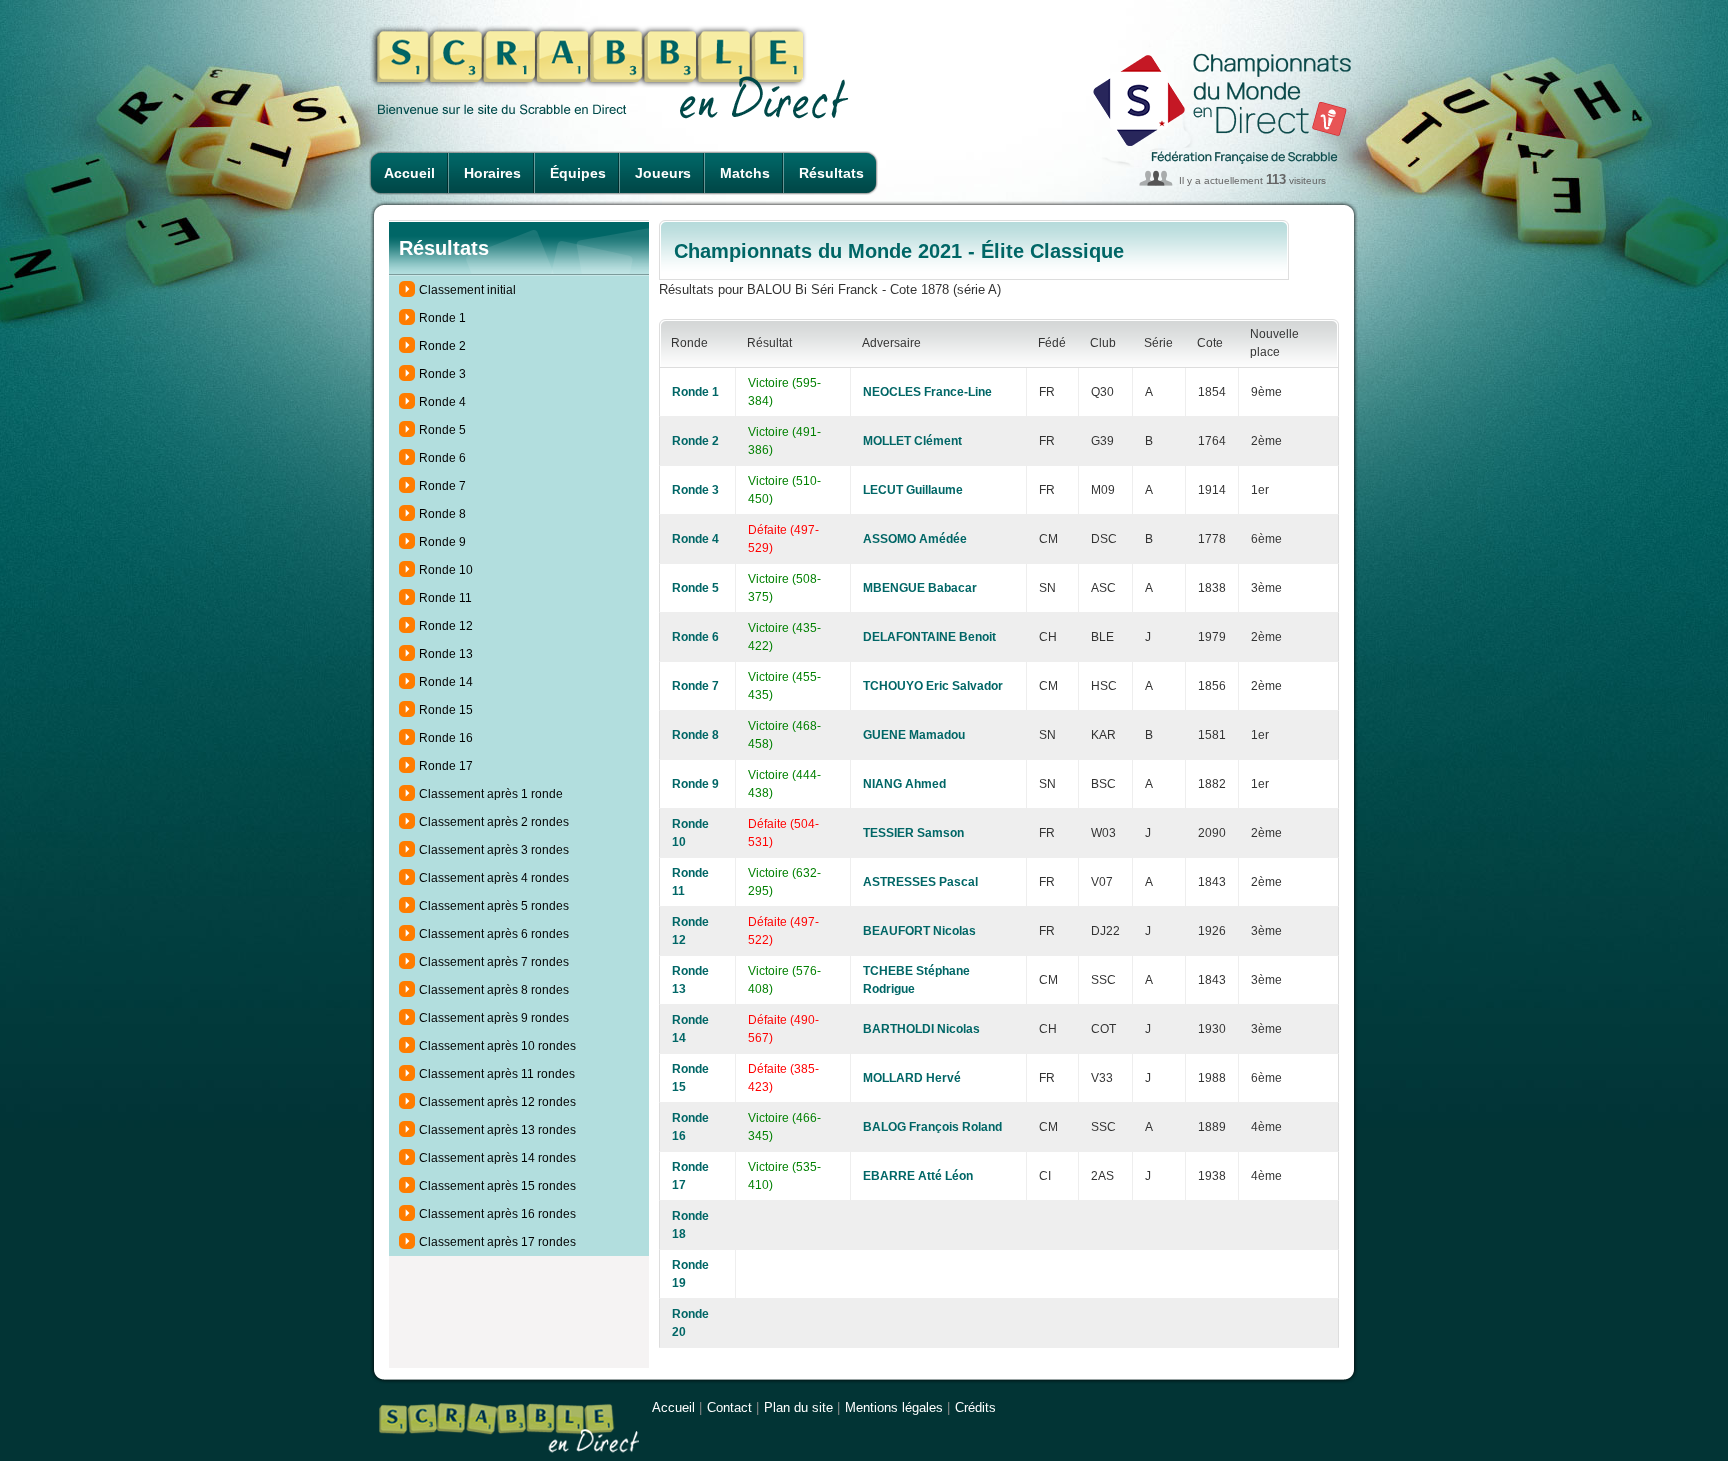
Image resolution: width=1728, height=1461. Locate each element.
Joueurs (663, 173)
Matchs (745, 173)
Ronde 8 (442, 514)
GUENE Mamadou (914, 735)
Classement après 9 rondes (494, 1018)
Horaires (492, 173)
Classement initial (467, 290)
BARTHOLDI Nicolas (921, 1029)
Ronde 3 (442, 374)
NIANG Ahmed (904, 784)
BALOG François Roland (932, 1127)
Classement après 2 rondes (494, 822)
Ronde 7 (442, 486)
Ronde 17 (446, 766)
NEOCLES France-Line (927, 392)
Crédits (975, 1407)
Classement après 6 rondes (494, 934)
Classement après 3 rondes (494, 850)
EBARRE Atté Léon (918, 1176)
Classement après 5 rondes (494, 906)
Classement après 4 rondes (494, 878)
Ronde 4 (442, 402)
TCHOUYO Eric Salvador (933, 686)
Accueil (409, 173)
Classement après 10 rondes (497, 1046)
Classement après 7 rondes (494, 962)
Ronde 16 (446, 738)
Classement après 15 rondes (497, 1186)
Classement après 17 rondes (497, 1242)
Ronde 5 (442, 430)
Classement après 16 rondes (497, 1214)
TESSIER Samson (913, 833)
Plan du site (798, 1407)
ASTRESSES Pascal (920, 882)
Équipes (578, 173)
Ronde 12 (446, 626)
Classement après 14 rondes (497, 1158)
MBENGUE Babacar (920, 588)
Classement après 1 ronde (491, 794)
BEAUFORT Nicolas (919, 931)
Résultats (831, 173)
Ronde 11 (445, 598)
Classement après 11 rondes (497, 1074)
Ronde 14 (446, 682)
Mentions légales (894, 1407)
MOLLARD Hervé (912, 1078)
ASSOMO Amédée (915, 539)
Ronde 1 (442, 318)
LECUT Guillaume (913, 490)
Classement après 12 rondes (497, 1102)
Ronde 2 (442, 346)
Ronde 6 (442, 458)
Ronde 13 (446, 654)
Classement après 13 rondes (497, 1130)
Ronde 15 (446, 710)
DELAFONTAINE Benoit (929, 637)
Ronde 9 (442, 542)
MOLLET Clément (912, 441)
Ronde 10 (446, 570)
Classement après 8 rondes (494, 990)
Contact (729, 1407)
